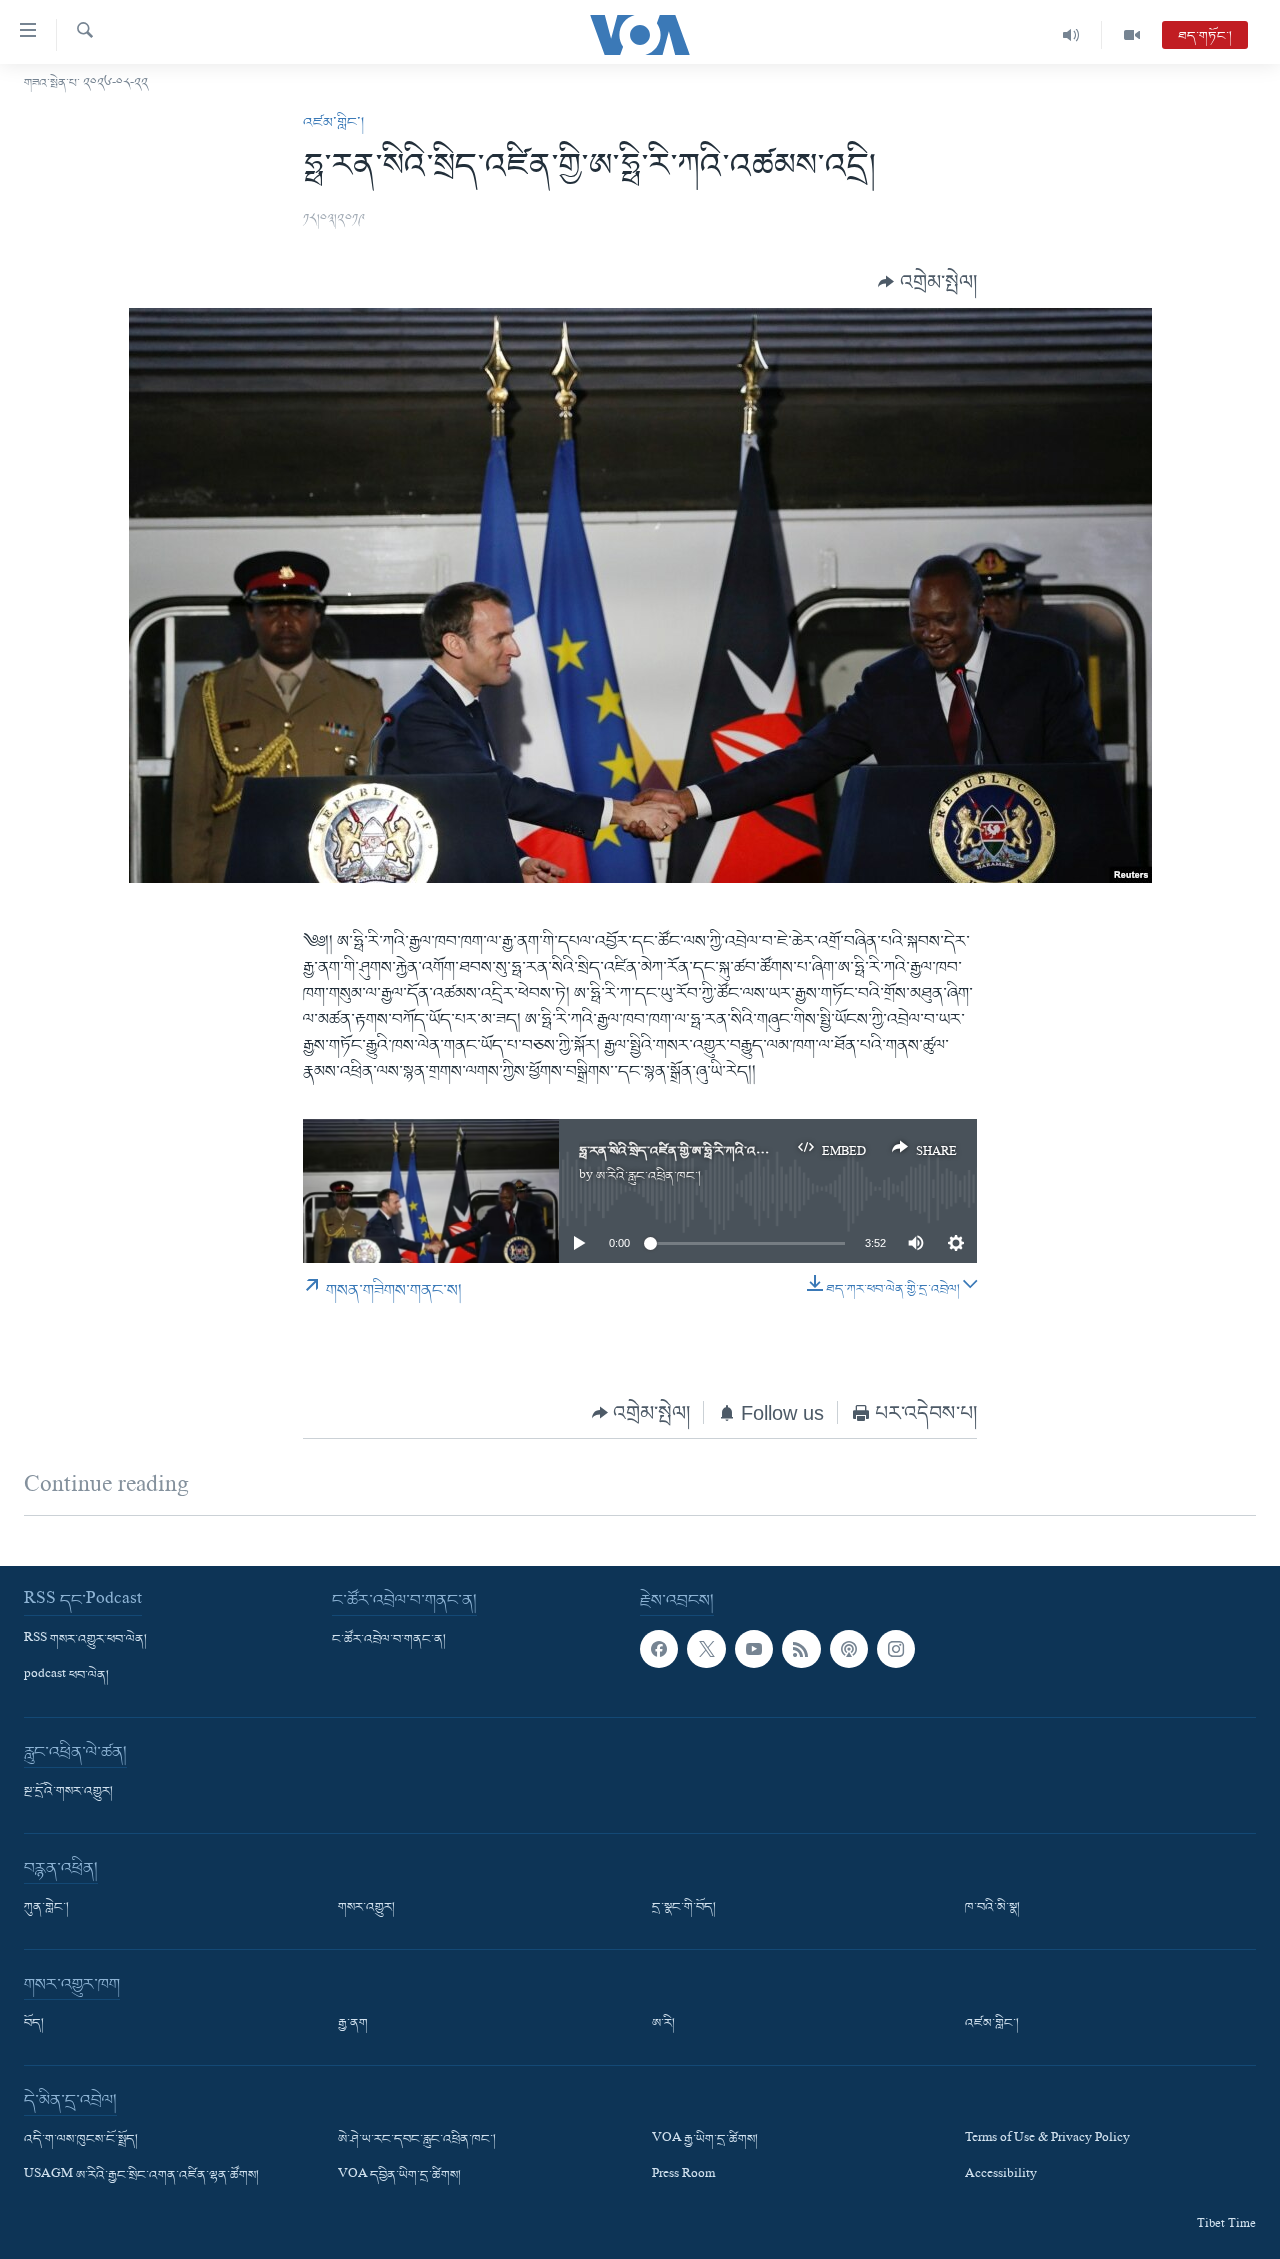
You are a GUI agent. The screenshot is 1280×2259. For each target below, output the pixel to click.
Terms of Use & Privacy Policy (1047, 2140)
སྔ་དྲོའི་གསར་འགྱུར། (68, 1792)
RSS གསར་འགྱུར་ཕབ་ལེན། (85, 1640)
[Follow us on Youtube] (754, 1649)
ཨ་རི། (663, 2024)
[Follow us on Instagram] (896, 1649)
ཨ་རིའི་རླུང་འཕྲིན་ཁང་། (648, 1176)
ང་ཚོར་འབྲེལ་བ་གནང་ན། (389, 1640)
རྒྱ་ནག (353, 2024)
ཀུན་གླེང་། (46, 1908)
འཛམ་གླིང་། (333, 123)
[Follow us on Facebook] (659, 1649)
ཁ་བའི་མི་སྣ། (992, 1908)
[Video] (1132, 35)
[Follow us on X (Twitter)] (706, 1649)
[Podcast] (849, 1649)
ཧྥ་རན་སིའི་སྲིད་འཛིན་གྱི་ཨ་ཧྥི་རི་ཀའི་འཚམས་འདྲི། (692, 1151)
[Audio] (1071, 35)
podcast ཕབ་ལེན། (66, 1676)
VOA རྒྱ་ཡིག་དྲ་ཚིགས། (705, 2140)
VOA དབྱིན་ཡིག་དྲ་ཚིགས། (399, 2176)
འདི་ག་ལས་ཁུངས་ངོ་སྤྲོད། (81, 2140)
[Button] (927, 282)
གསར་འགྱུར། (366, 1908)
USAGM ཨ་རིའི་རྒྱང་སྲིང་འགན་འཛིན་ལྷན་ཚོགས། (141, 2176)
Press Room (683, 2176)
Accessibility (1001, 2176)
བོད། (34, 2024)
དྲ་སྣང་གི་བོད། (684, 1908)
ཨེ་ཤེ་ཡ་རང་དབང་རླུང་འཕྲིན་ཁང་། (417, 2140)
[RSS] (801, 1649)
